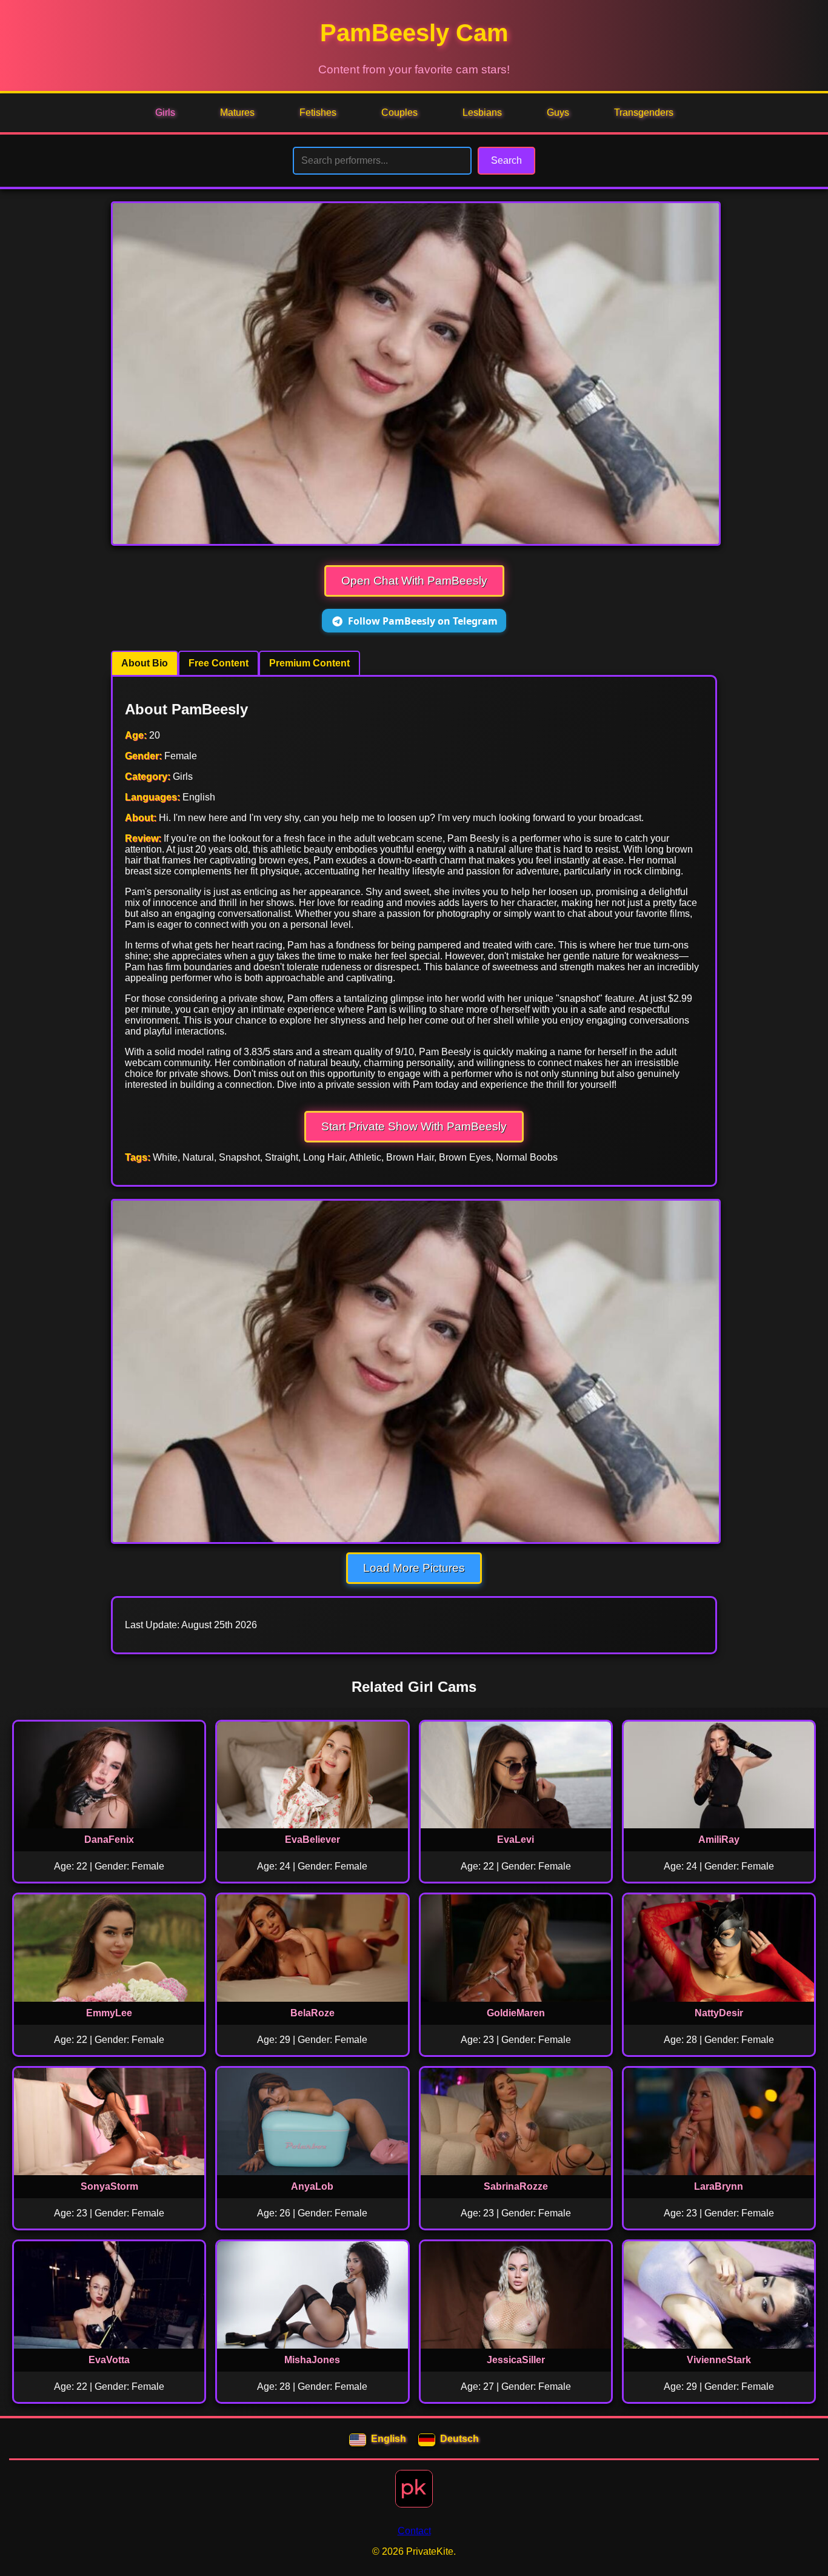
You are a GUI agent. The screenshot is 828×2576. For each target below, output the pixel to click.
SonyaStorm (109, 2186)
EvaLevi (516, 1840)
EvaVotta (109, 2360)
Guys (558, 112)
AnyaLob (312, 2186)
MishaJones (312, 2360)
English (389, 2439)
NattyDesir (719, 2013)
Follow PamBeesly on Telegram (423, 621)
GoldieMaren (516, 2013)
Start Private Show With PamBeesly (414, 1126)
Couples (399, 112)
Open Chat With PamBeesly (414, 581)
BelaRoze (312, 2013)
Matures (237, 112)
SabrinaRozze (516, 2186)
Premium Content (309, 663)
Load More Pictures (414, 1568)
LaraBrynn (719, 2186)
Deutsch (459, 2439)
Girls (165, 112)
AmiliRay (719, 1840)
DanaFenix (109, 1840)
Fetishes (318, 112)
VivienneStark (719, 2360)
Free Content (219, 663)
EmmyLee (109, 2013)
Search (506, 160)
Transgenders (644, 112)
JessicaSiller (516, 2360)
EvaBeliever (312, 1840)
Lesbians (482, 112)
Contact (414, 2531)
